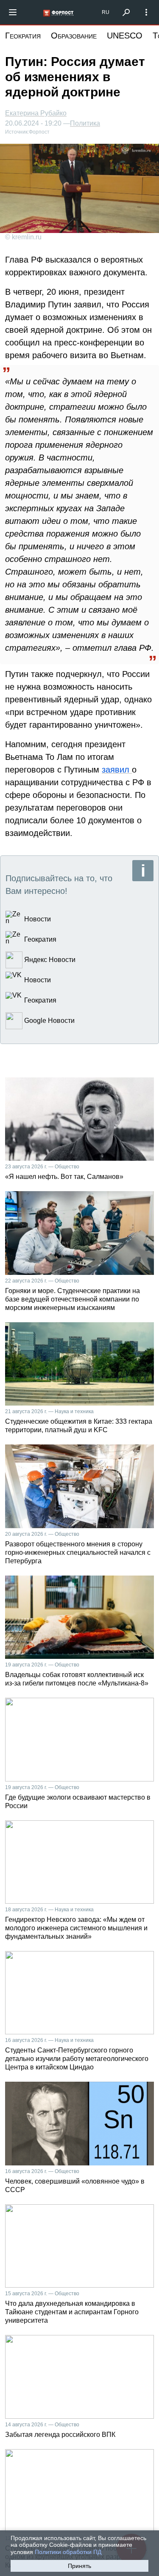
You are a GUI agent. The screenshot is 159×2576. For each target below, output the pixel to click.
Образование (74, 36)
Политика (85, 123)
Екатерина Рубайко (36, 113)
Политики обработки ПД (68, 2552)
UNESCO (125, 36)
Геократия (23, 36)
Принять (79, 2566)
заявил (117, 770)
